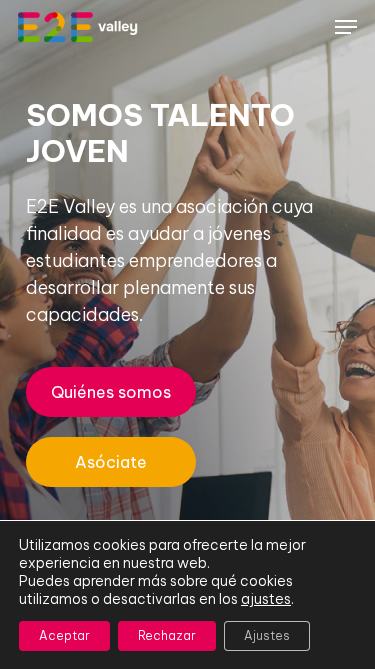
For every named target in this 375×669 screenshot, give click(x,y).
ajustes (266, 599)
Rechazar (167, 635)
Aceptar (64, 635)
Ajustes (267, 635)
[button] (346, 27)
